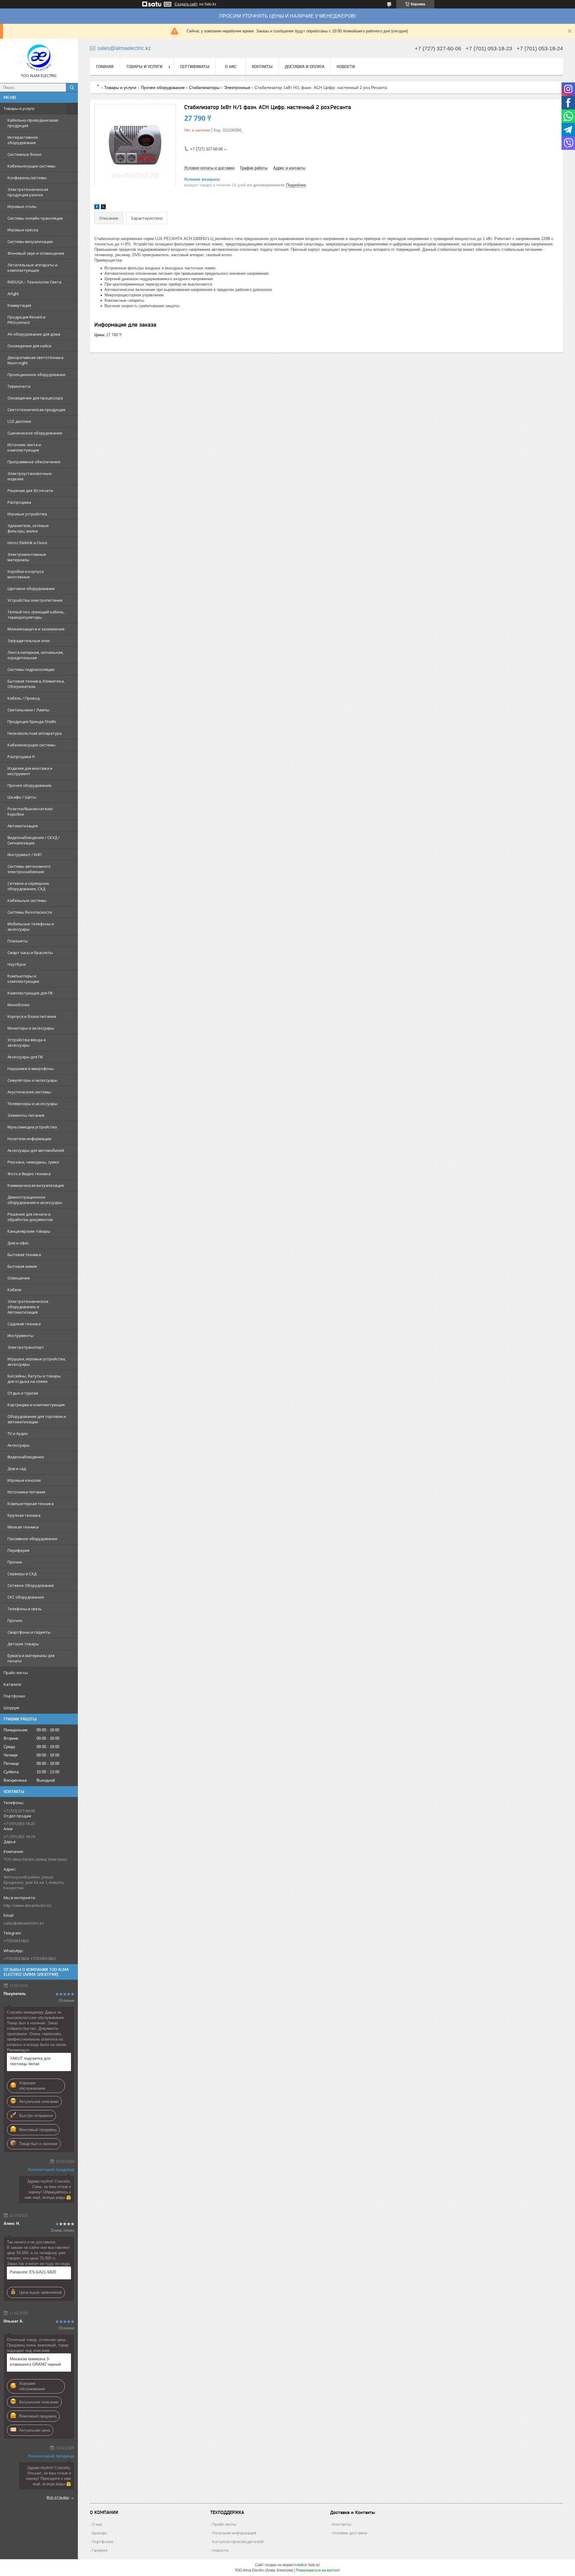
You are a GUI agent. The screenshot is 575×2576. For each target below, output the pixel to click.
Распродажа (19, 502)
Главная (105, 67)
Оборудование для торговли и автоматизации (37, 1419)
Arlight (13, 294)
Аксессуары (19, 1445)
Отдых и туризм (23, 1393)
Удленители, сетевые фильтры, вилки (28, 528)
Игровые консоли (24, 1480)
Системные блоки (24, 154)
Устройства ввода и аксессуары (27, 1042)
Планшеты (18, 941)
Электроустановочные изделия (30, 476)
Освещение (19, 1278)
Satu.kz (314, 2565)
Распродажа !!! (21, 757)
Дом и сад (17, 1469)
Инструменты (21, 1335)
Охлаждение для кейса (29, 346)
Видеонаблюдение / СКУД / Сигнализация (34, 840)
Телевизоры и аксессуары (32, 1104)
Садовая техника (24, 1324)
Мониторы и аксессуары (31, 1028)
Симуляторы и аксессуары (32, 1080)
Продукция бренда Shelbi (32, 722)
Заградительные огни (29, 641)
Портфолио (14, 1696)
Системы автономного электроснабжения (29, 869)
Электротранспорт (26, 1347)
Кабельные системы (27, 900)
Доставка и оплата (305, 67)
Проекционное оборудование (37, 375)
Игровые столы (22, 206)
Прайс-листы (16, 1673)
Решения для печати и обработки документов (30, 1217)
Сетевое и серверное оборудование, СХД (28, 886)
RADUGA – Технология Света (34, 282)
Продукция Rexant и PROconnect (27, 320)
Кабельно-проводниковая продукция (33, 123)
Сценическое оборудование (35, 433)
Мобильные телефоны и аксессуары (31, 926)
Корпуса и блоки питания (32, 1016)
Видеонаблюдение (26, 1457)
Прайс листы (224, 2524)
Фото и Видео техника (29, 1174)
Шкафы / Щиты (22, 797)
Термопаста (19, 386)
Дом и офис (18, 1243)
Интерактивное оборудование (23, 140)
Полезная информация (234, 2533)
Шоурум (11, 1708)
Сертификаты (195, 67)
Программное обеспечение (34, 462)
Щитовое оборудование (31, 588)
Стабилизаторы (204, 87)
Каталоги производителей (238, 2542)
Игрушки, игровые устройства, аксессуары (37, 1362)
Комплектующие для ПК (30, 993)
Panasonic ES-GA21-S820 (33, 2272)
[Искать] (72, 87)
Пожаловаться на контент (318, 2570)
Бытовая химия (22, 1266)
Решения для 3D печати (30, 491)
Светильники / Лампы (28, 710)
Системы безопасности (30, 912)
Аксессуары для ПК (25, 1057)
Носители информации (29, 1139)
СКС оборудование (26, 1597)
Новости (346, 67)
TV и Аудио (18, 1433)
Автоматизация (23, 826)
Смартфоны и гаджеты (29, 1632)
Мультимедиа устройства (32, 1127)
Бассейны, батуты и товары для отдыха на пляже (34, 1379)
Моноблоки (18, 1005)
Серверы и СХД (22, 1574)
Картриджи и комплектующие (36, 1405)
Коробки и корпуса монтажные (26, 574)
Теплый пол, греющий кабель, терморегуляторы (36, 615)
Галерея (100, 2550)
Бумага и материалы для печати (31, 1658)
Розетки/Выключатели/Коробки (30, 811)
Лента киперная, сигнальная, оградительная (35, 655)
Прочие (15, 1562)
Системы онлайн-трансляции (35, 218)
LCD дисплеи (19, 421)
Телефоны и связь (25, 1609)
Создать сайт (186, 4)
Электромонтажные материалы (27, 557)
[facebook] (97, 208)
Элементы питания (26, 1115)
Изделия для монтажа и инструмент (30, 771)
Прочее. (15, 1620)
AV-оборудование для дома (34, 334)
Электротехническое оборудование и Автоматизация (28, 1307)
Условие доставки (350, 2533)
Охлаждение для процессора (35, 398)
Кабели (15, 1290)
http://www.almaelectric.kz (28, 1905)
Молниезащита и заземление (36, 629)
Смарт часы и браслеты (30, 953)
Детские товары (23, 1644)
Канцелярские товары (29, 1231)
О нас (231, 67)
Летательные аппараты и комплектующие (32, 268)
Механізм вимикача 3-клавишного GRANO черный (35, 2362)
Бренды (99, 2533)
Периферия (18, 1550)
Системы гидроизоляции (31, 669)
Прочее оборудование (29, 785)
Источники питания (26, 1492)
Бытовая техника (24, 1255)
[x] (103, 208)
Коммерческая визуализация (36, 1185)
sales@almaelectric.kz (24, 1923)
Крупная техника (24, 1515)
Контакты (262, 67)
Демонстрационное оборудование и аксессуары (35, 1200)
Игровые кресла (23, 230)
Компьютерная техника (31, 1504)
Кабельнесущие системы (31, 166)
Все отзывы (58, 2497)
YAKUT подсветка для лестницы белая (30, 2061)
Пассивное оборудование (32, 1539)
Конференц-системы (27, 178)
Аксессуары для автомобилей (36, 1150)
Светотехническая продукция (36, 410)
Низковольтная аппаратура (35, 733)
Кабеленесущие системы (31, 745)
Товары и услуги (19, 108)
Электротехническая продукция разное (28, 192)
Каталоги (12, 1684)
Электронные (237, 87)
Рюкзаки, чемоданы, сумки (33, 1162)
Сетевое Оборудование (31, 1585)
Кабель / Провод (24, 698)
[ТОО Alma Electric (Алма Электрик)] (39, 58)
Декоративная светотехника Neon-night (35, 360)
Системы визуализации (30, 242)
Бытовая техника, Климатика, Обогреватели (36, 684)
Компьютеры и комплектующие (23, 979)
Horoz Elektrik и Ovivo (27, 543)
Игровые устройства (27, 514)
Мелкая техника (23, 1527)
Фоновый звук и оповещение (36, 253)
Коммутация (19, 305)
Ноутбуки (17, 964)
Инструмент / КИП (25, 855)
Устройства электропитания (35, 600)
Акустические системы (29, 1092)
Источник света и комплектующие (24, 447)
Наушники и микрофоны (31, 1069)
